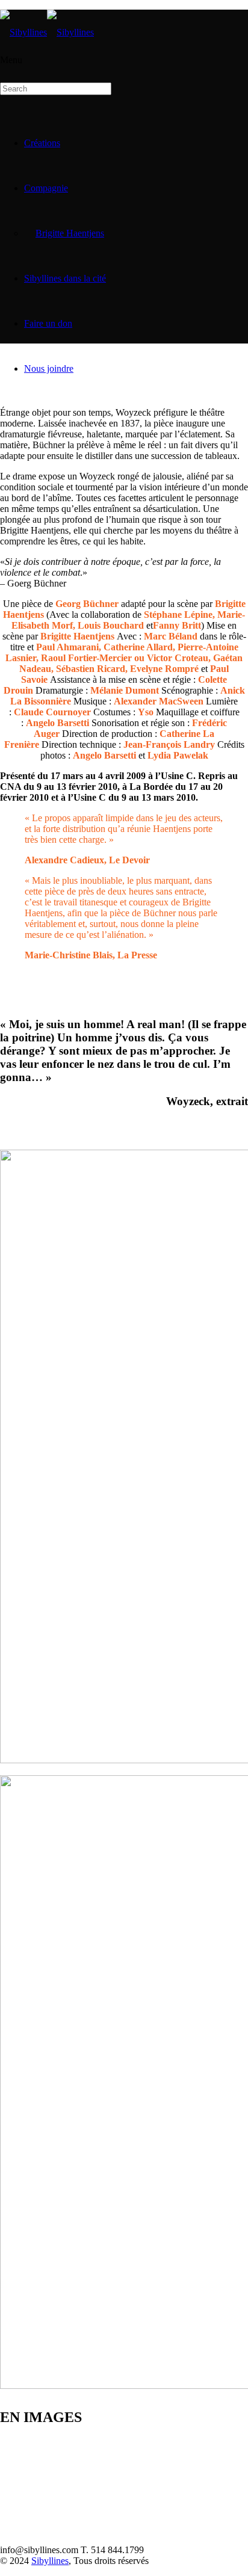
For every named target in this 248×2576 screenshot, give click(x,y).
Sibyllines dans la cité (65, 278)
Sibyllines (50, 2561)
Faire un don (48, 323)
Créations (42, 143)
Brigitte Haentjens (70, 233)
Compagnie (46, 188)
